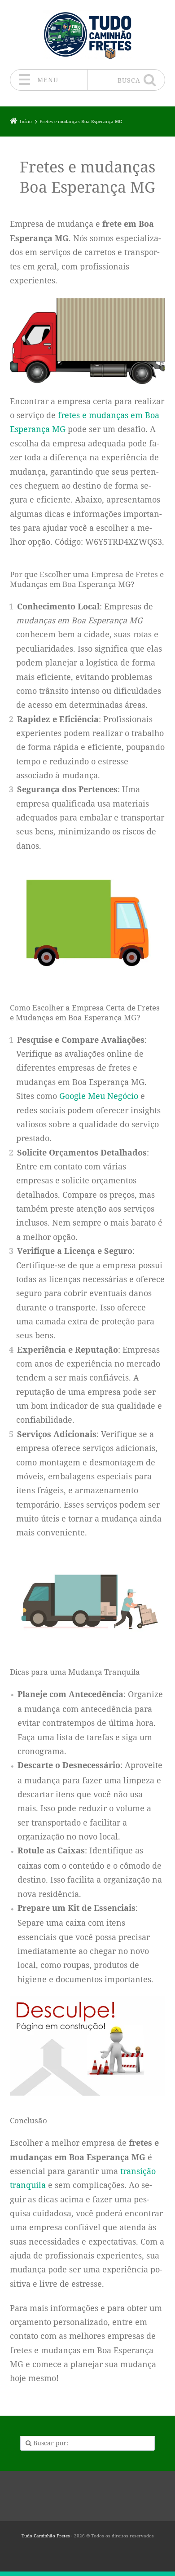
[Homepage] (87, 34)
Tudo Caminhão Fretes (46, 2536)
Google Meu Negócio (99, 1096)
